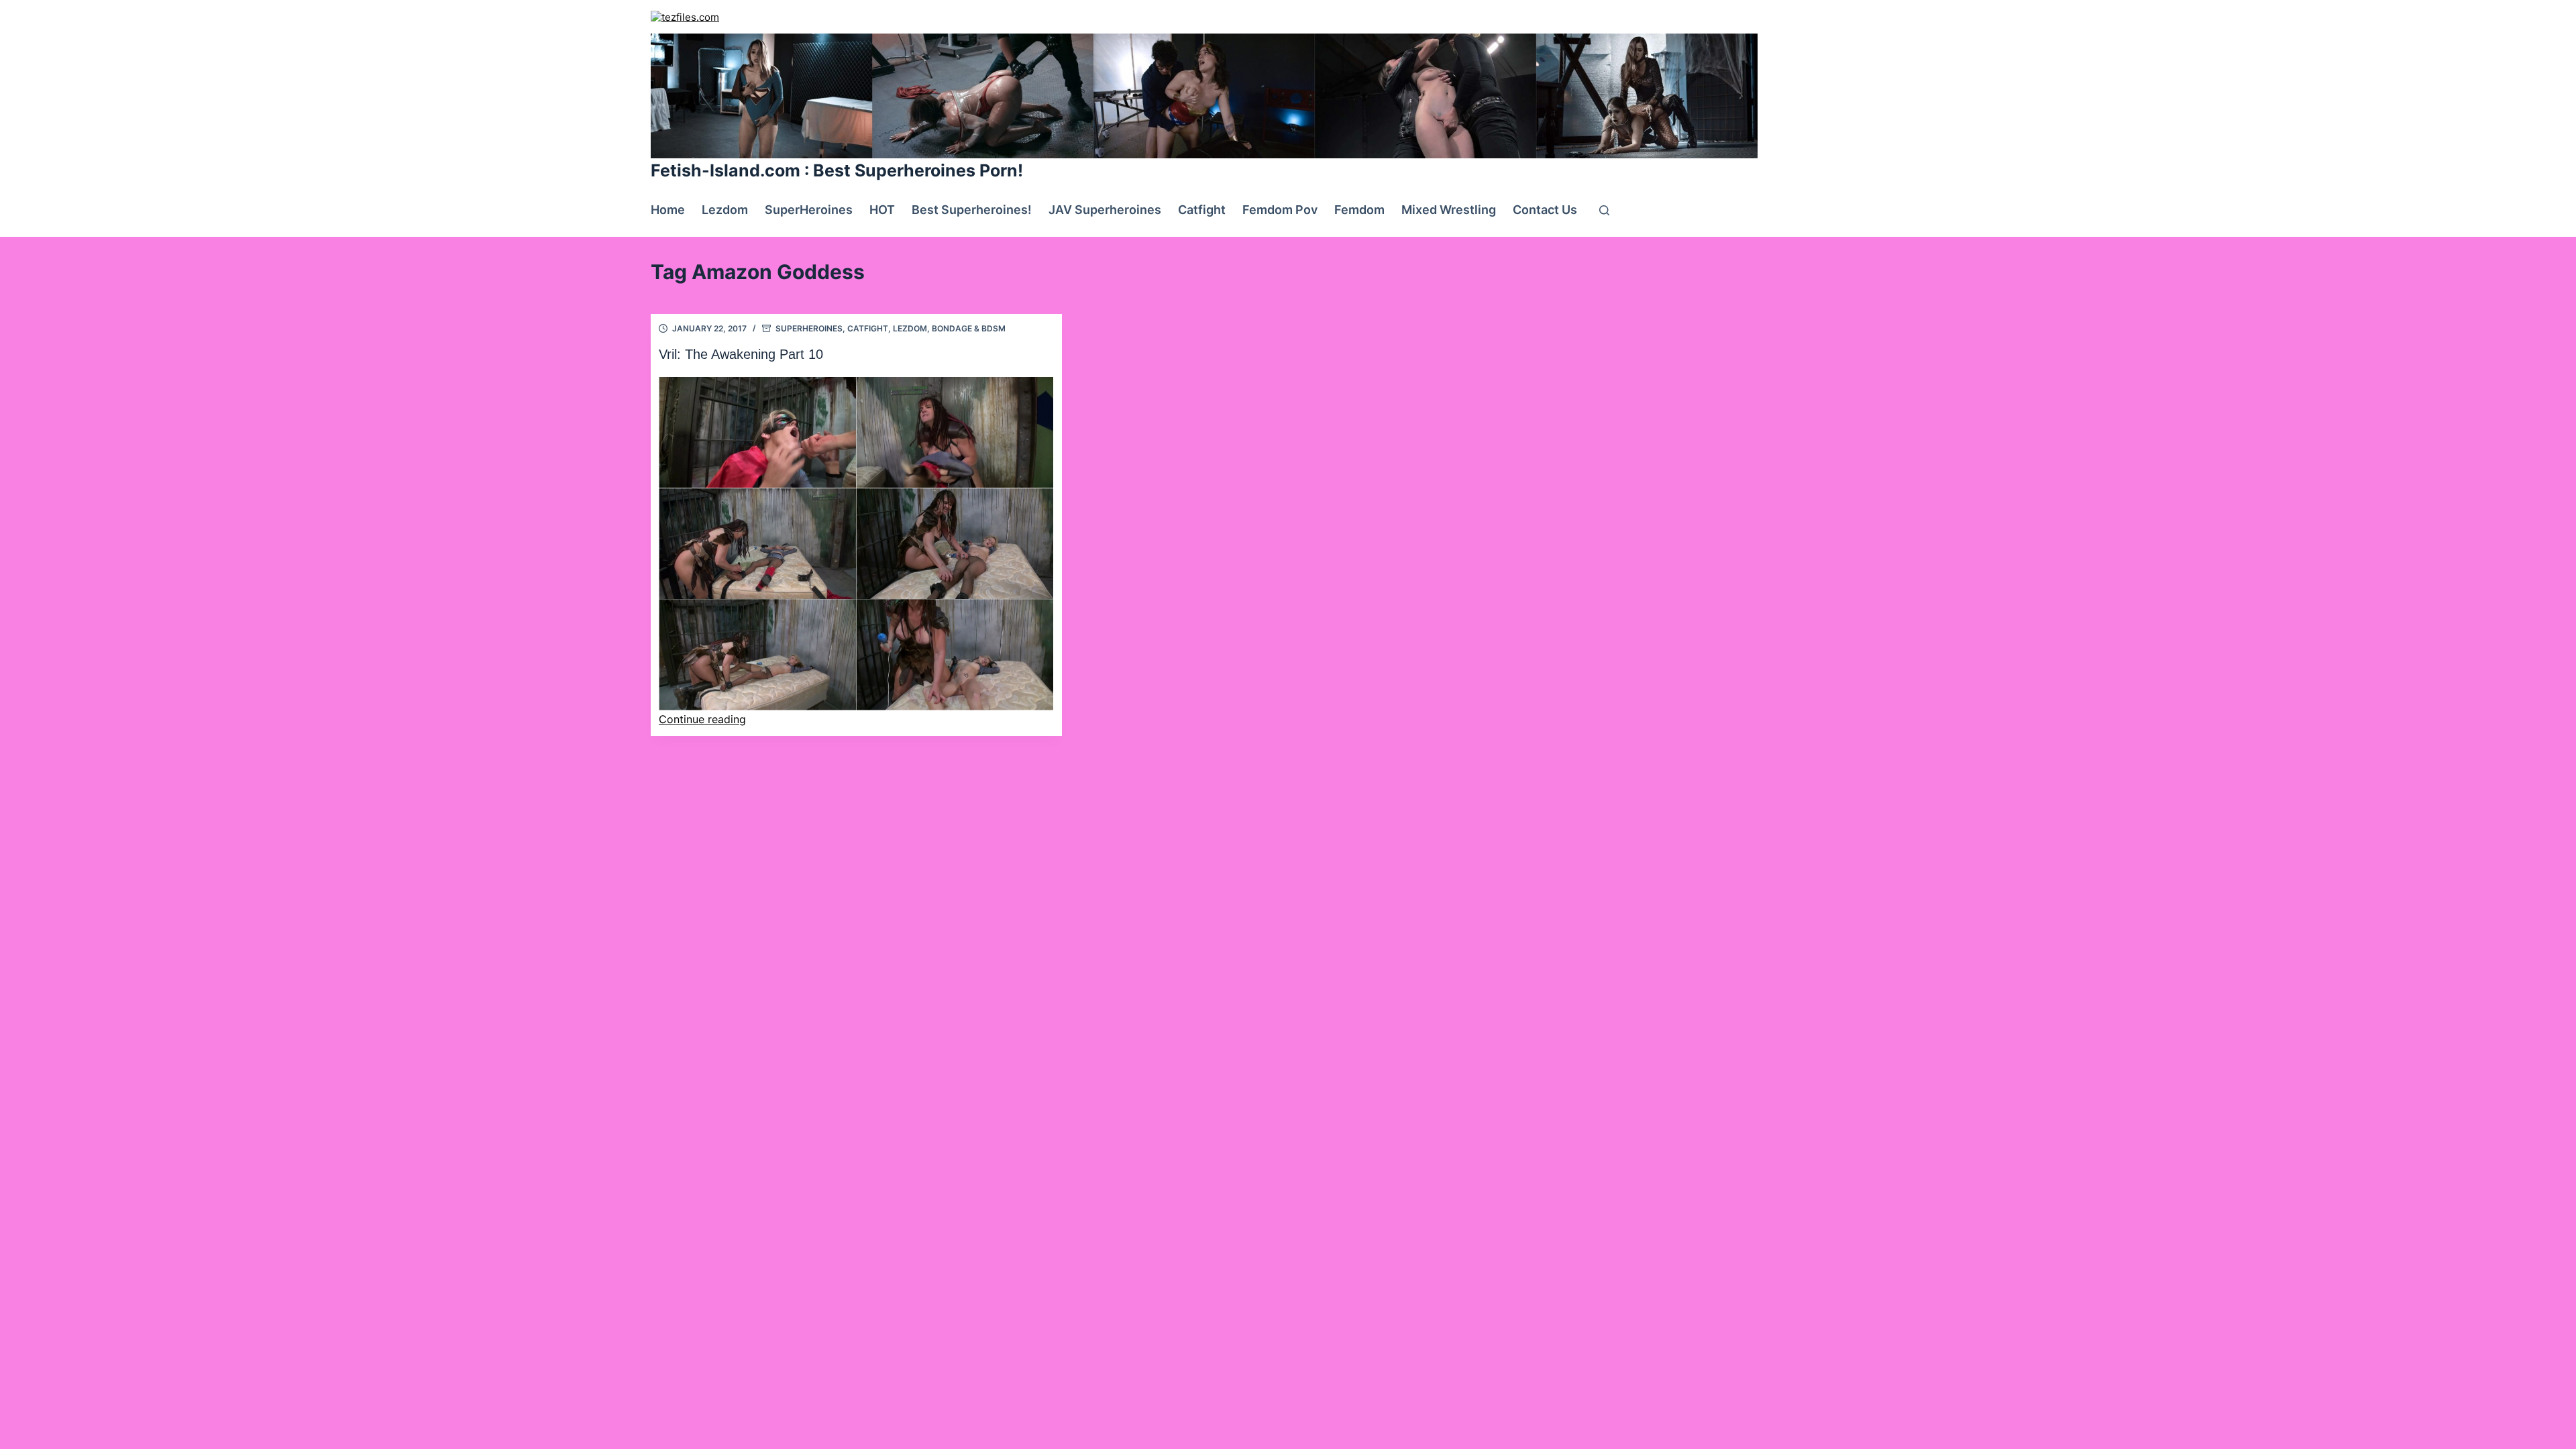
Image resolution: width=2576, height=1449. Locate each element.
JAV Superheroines (1105, 210)
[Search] (1604, 210)
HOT (882, 210)
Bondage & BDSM (969, 328)
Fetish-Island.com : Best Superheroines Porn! (837, 170)
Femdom (1359, 210)
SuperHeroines (809, 210)
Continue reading (702, 719)
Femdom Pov (1280, 210)
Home (668, 210)
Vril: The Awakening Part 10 (741, 354)
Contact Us (1545, 210)
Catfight (1202, 210)
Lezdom (725, 210)
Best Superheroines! (972, 210)
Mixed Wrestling (1449, 210)
